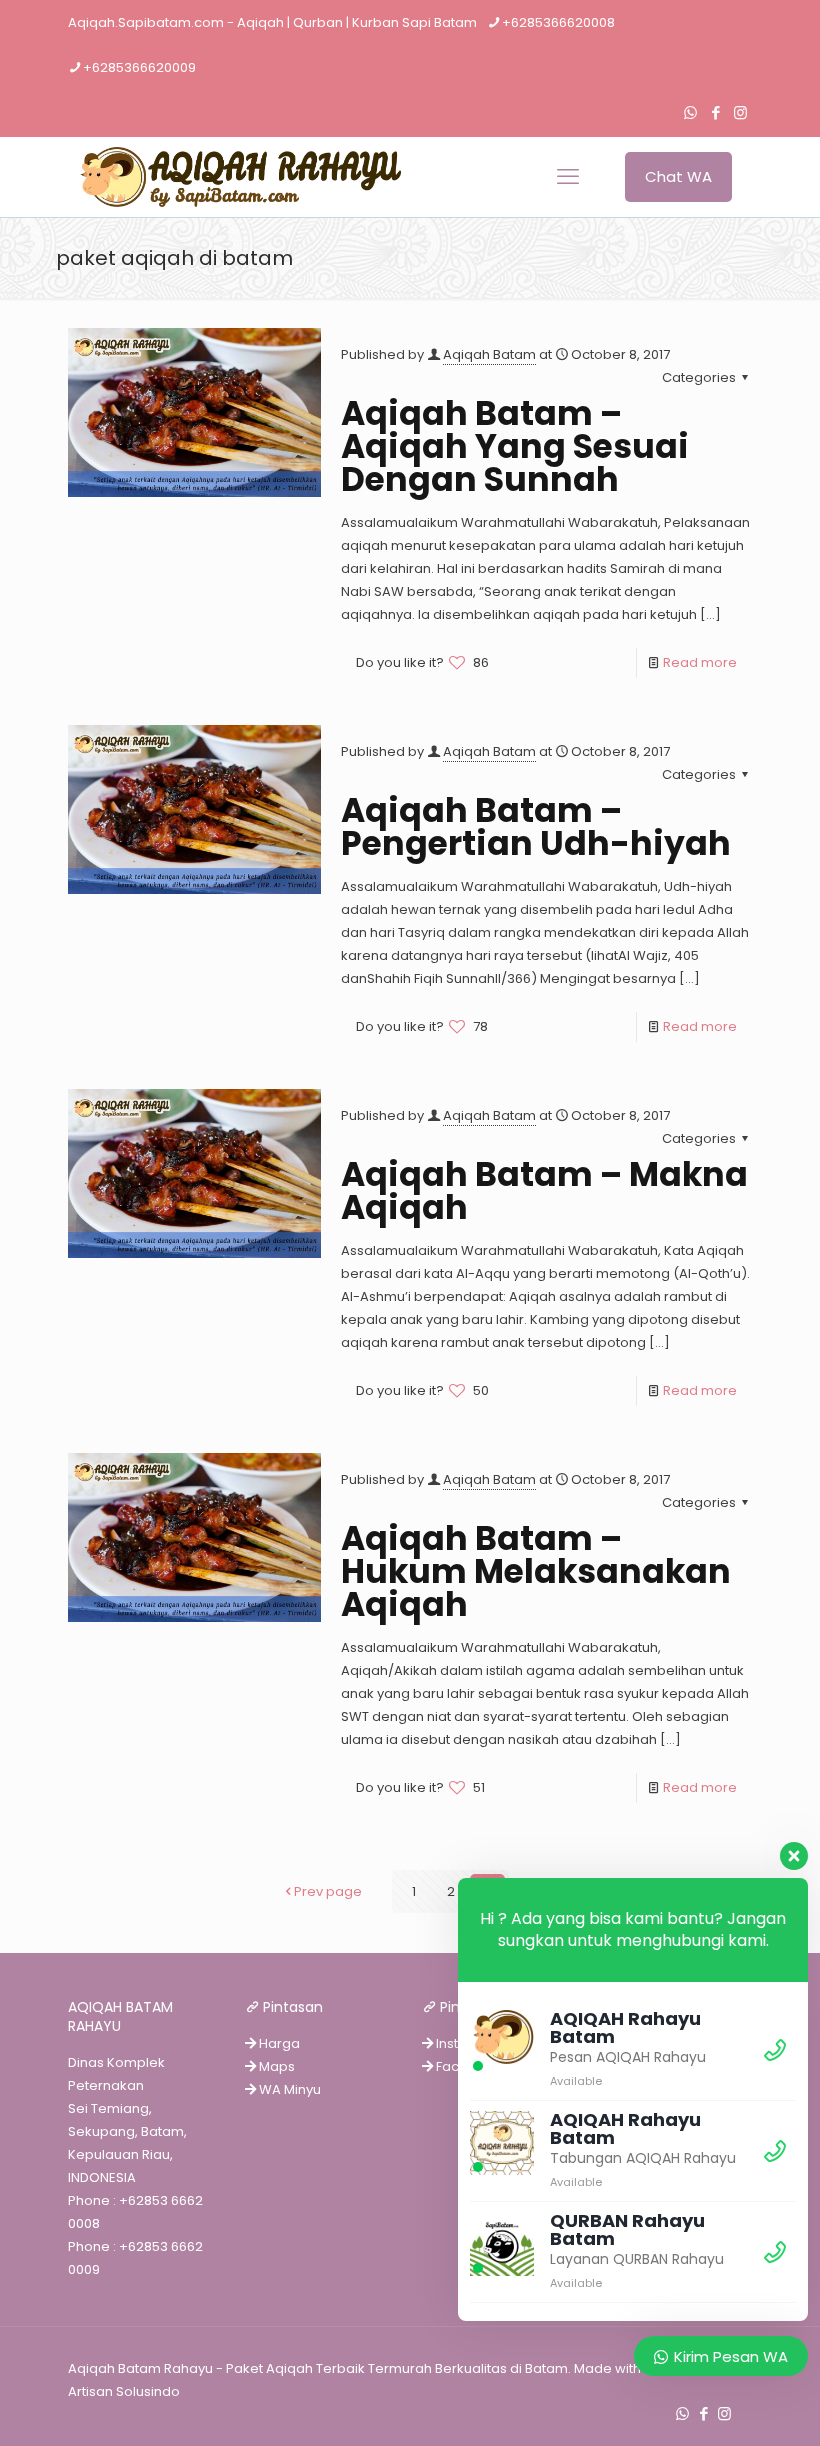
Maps (275, 2066)
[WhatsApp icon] (690, 112)
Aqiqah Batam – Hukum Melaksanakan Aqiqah (536, 1571)
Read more (700, 662)
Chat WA (678, 176)
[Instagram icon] (740, 112)
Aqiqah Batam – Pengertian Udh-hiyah (536, 827)
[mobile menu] (568, 177)
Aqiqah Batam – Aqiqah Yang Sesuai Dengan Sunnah (515, 446)
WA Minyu (288, 2089)
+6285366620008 (558, 22)
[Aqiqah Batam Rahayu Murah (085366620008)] (234, 177)
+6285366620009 (139, 67)
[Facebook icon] (715, 112)
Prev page (328, 1891)
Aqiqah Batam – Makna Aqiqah (544, 1191)
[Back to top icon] (724, 2405)
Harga (278, 2043)
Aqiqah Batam (489, 354)
